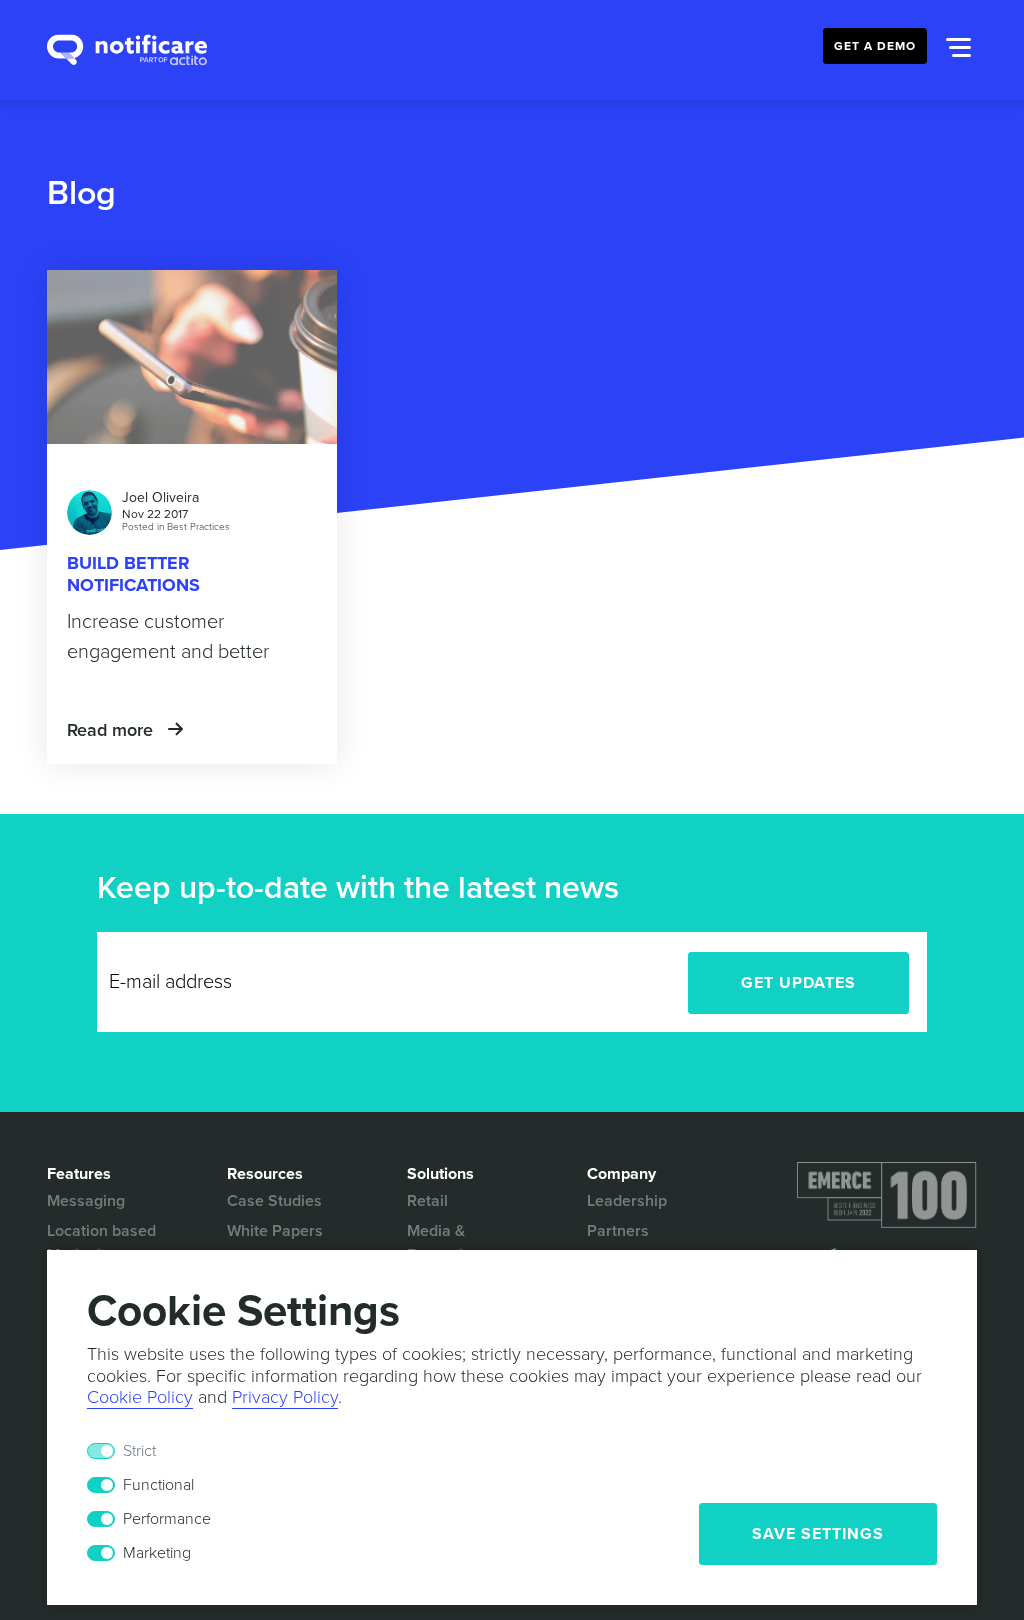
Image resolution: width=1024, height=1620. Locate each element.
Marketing (157, 1553)
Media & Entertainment (457, 1243)
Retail (427, 1201)
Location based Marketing (101, 1243)
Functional (158, 1485)
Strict (139, 1451)
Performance (167, 1519)
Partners (618, 1231)
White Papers (275, 1231)
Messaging (86, 1201)
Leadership (627, 1201)
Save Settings (818, 1534)
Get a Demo (875, 46)
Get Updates (798, 983)
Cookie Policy (140, 1397)
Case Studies (274, 1201)
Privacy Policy (285, 1397)
